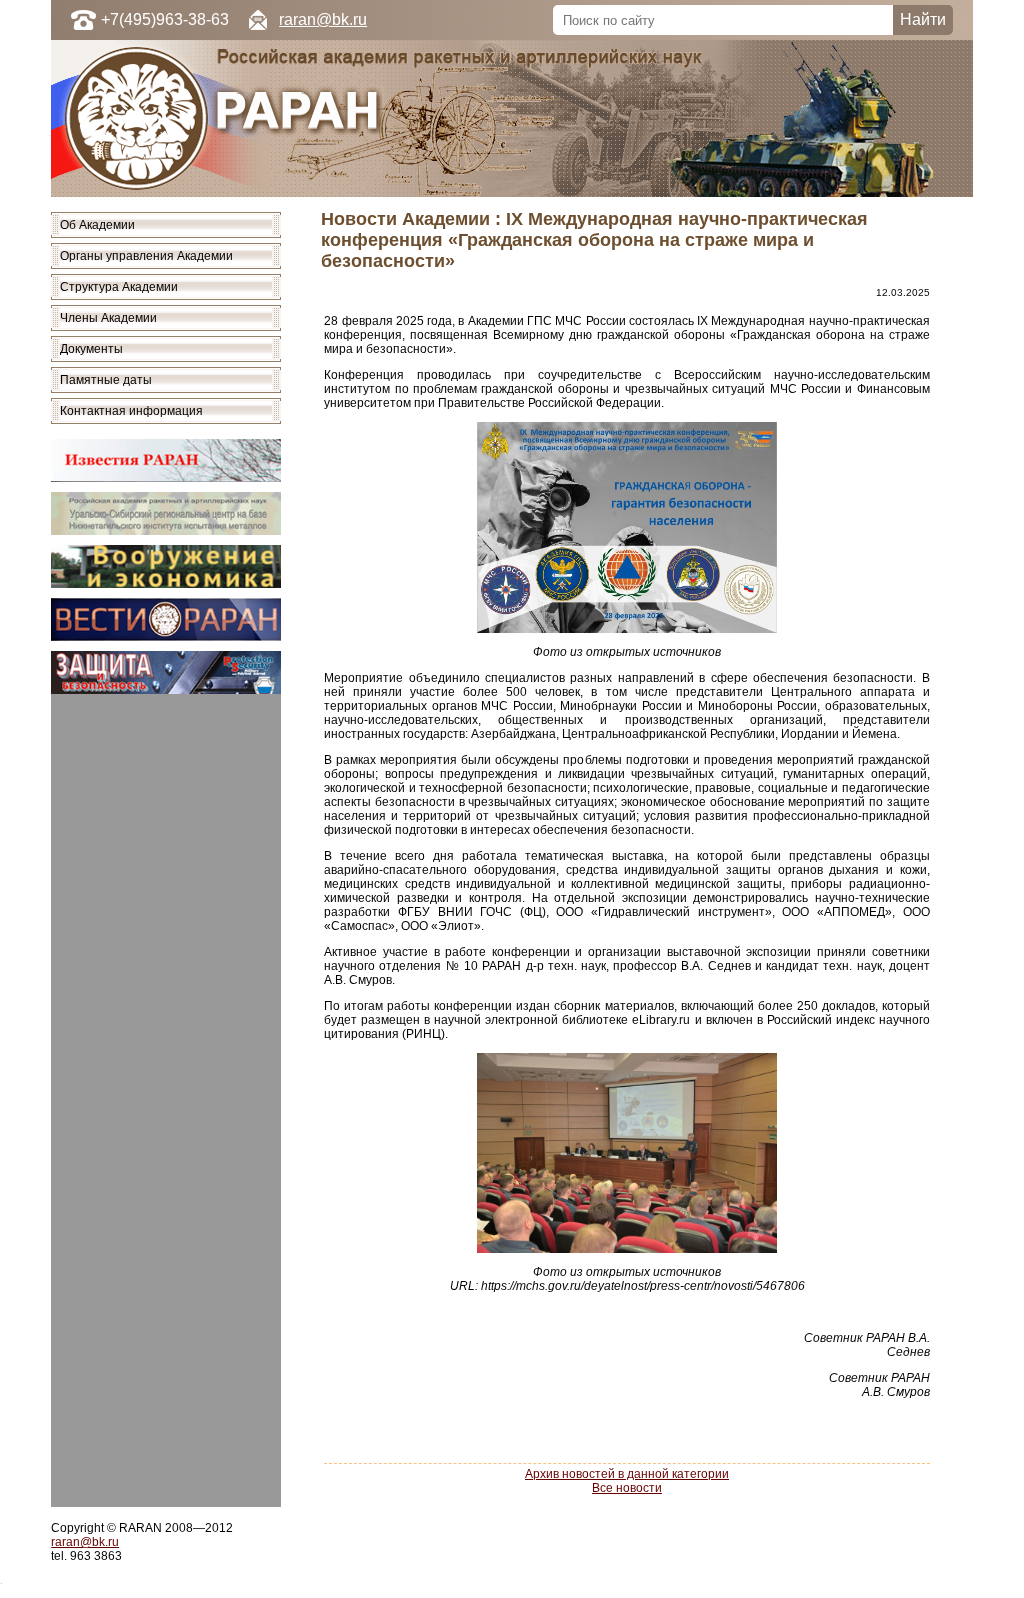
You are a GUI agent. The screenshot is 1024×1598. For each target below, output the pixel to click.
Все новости (627, 1488)
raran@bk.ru (323, 19)
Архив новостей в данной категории (627, 1474)
